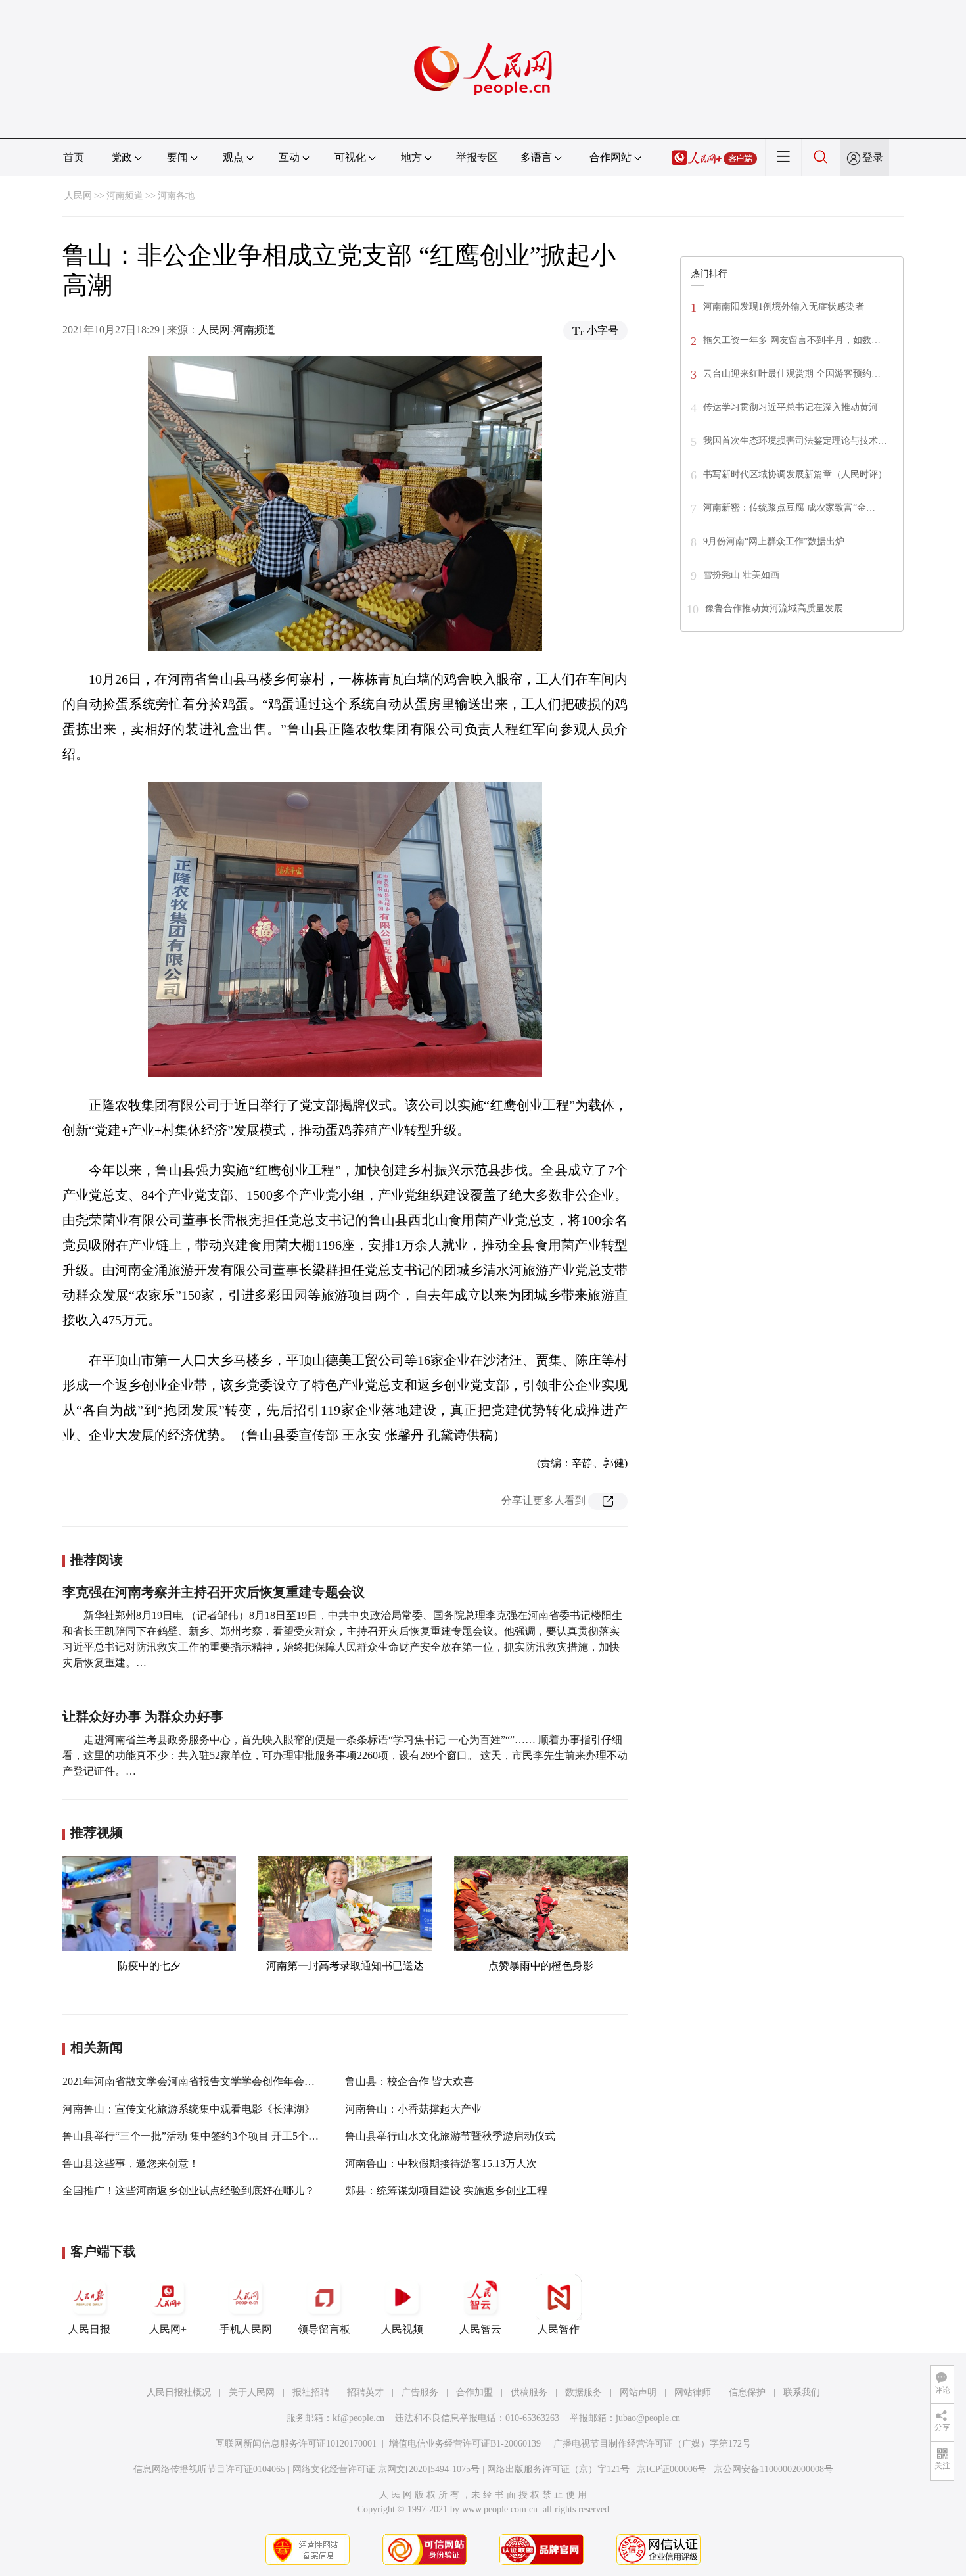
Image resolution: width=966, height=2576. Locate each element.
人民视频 (402, 2329)
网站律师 (693, 2392)
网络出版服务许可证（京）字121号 (558, 2469)
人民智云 (480, 2329)
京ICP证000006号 (672, 2469)
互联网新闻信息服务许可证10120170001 (296, 2444)
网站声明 (638, 2392)
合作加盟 (474, 2392)
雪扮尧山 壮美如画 (741, 575)
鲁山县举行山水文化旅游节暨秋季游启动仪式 (450, 2136)
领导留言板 (324, 2329)
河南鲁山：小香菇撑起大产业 (413, 2109)
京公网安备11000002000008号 (773, 2469)
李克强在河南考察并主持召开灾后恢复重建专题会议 (214, 1592)
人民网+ (168, 2329)
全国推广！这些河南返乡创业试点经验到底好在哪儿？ (189, 2190)
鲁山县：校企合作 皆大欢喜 (409, 2081)
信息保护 (747, 2392)
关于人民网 (252, 2392)
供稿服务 (529, 2392)
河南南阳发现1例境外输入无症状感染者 (785, 307)
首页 (74, 157)
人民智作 (559, 2329)
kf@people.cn (358, 2418)
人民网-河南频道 (237, 330)
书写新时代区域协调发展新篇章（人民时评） (795, 474)
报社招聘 (311, 2392)
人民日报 (89, 2329)
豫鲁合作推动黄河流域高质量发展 (774, 608)
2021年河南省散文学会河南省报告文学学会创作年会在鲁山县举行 (215, 2081)
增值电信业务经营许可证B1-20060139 (465, 2444)
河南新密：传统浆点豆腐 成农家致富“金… (789, 508)
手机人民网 (246, 2329)
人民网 (78, 196)
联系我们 (802, 2392)
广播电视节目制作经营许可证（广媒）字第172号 (652, 2444)
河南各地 (176, 196)
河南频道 (125, 196)
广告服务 (420, 2392)
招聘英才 (365, 2392)
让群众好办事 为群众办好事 (143, 1716)
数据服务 (584, 2392)
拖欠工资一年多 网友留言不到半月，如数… (792, 340)
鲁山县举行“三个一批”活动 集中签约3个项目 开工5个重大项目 (206, 2136)
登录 (873, 157)
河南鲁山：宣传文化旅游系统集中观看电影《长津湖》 (189, 2109)
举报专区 (477, 157)
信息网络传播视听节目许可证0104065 (209, 2469)
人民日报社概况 (179, 2392)
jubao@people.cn (648, 2418)
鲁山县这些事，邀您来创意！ (131, 2164)
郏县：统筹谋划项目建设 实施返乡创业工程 (446, 2190)
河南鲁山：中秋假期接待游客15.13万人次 (441, 2164)
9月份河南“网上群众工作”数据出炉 (774, 541)
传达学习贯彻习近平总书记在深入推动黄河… (795, 407)
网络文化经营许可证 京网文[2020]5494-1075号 (386, 2469)
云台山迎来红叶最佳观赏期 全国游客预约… (792, 374)
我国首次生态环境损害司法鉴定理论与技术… (795, 441)
